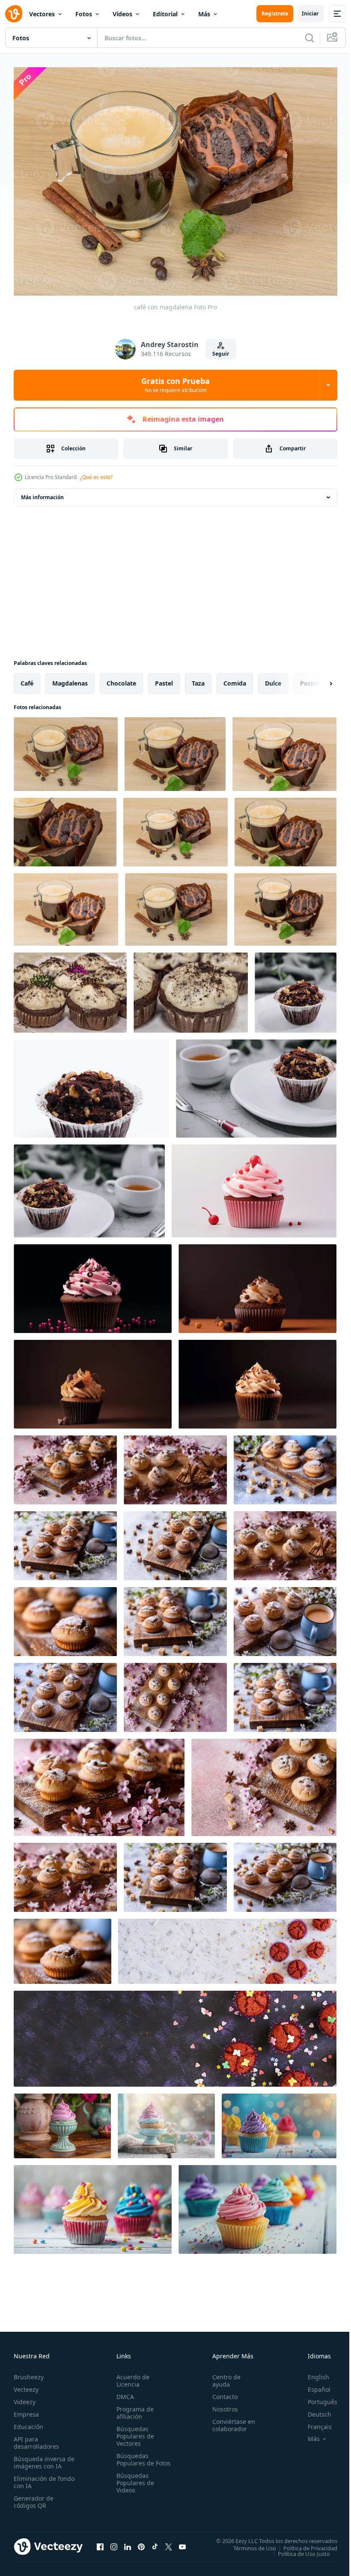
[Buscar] (309, 38)
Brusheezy (29, 2373)
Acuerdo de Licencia (131, 2376)
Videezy (25, 2398)
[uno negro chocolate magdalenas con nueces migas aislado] (91, 1084)
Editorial (165, 14)
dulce (273, 678)
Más (204, 14)
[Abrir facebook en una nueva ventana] (100, 2542)
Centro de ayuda (223, 2376)
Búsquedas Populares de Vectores (134, 2432)
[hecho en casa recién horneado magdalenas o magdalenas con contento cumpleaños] (70, 988)
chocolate (121, 678)
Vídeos (122, 14)
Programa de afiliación (133, 2408)
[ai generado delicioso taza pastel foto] (62, 2121)
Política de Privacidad (304, 2543)
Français (313, 2422)
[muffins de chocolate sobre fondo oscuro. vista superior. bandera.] (175, 2034)
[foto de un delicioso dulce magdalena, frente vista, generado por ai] (254, 1186)
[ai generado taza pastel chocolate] (257, 1284)
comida (235, 678)
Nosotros (221, 2405)
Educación (28, 2422)
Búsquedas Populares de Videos (134, 2486)
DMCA (123, 2392)
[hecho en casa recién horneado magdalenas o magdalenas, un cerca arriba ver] (191, 988)
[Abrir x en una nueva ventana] (169, 2542)
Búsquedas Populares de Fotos (134, 2459)
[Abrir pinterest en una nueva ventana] (141, 2542)
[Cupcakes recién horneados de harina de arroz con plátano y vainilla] (65, 1465)
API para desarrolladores (36, 2438)
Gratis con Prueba (175, 385)
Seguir (221, 354)
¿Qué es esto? (96, 477)
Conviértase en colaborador (230, 2421)
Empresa (26, 2410)
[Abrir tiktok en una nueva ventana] (155, 2542)
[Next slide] (317, 679)
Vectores (42, 14)
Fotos (84, 14)
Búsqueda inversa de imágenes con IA (42, 2458)
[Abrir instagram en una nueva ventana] (114, 2542)
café (27, 678)
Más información (42, 493)
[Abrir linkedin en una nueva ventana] (128, 2542)
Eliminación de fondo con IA (35, 2478)
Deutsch (313, 2410)
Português (316, 2398)
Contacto (221, 2392)
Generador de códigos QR (34, 2498)
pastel (164, 678)
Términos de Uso (248, 2543)
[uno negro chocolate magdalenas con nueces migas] (296, 988)
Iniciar (310, 13)
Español (313, 2385)
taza (198, 678)
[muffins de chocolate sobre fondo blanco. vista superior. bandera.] (227, 1947)
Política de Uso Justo (297, 2549)
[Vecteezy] (14, 14)
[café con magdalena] (66, 749)
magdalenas (70, 678)
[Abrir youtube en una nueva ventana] (182, 2542)
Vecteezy (26, 2385)
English (312, 2373)
